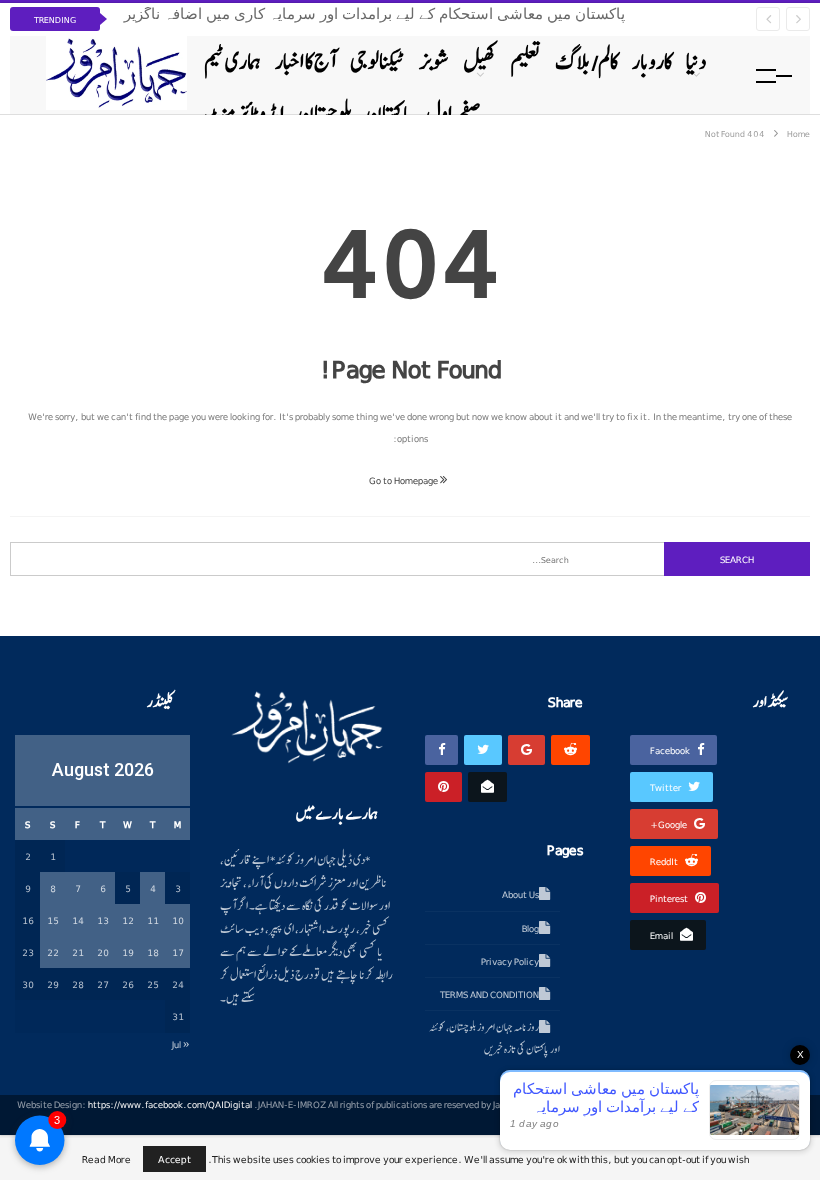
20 (103, 952)
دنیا (696, 61)
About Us (520, 894)
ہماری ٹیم (232, 61)
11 (153, 920)
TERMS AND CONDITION (489, 994)
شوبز (434, 61)
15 (53, 920)
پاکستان (389, 113)
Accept (174, 1158)
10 (178, 920)
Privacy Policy (510, 961)
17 (178, 952)
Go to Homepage (404, 480)
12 (128, 920)
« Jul (181, 1044)
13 (103, 920)
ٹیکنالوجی (377, 61)
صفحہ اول (453, 113)
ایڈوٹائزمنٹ (244, 113)
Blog (530, 928)
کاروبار (652, 61)
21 (78, 952)
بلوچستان (325, 113)
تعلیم (525, 61)
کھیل (480, 61)
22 (53, 952)
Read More (106, 1159)
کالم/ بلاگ (586, 61)
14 (78, 920)
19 (128, 952)
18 (153, 952)
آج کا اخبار (305, 61)
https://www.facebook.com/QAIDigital (170, 1104)
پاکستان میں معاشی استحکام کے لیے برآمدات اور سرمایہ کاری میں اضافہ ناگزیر (374, 14)
